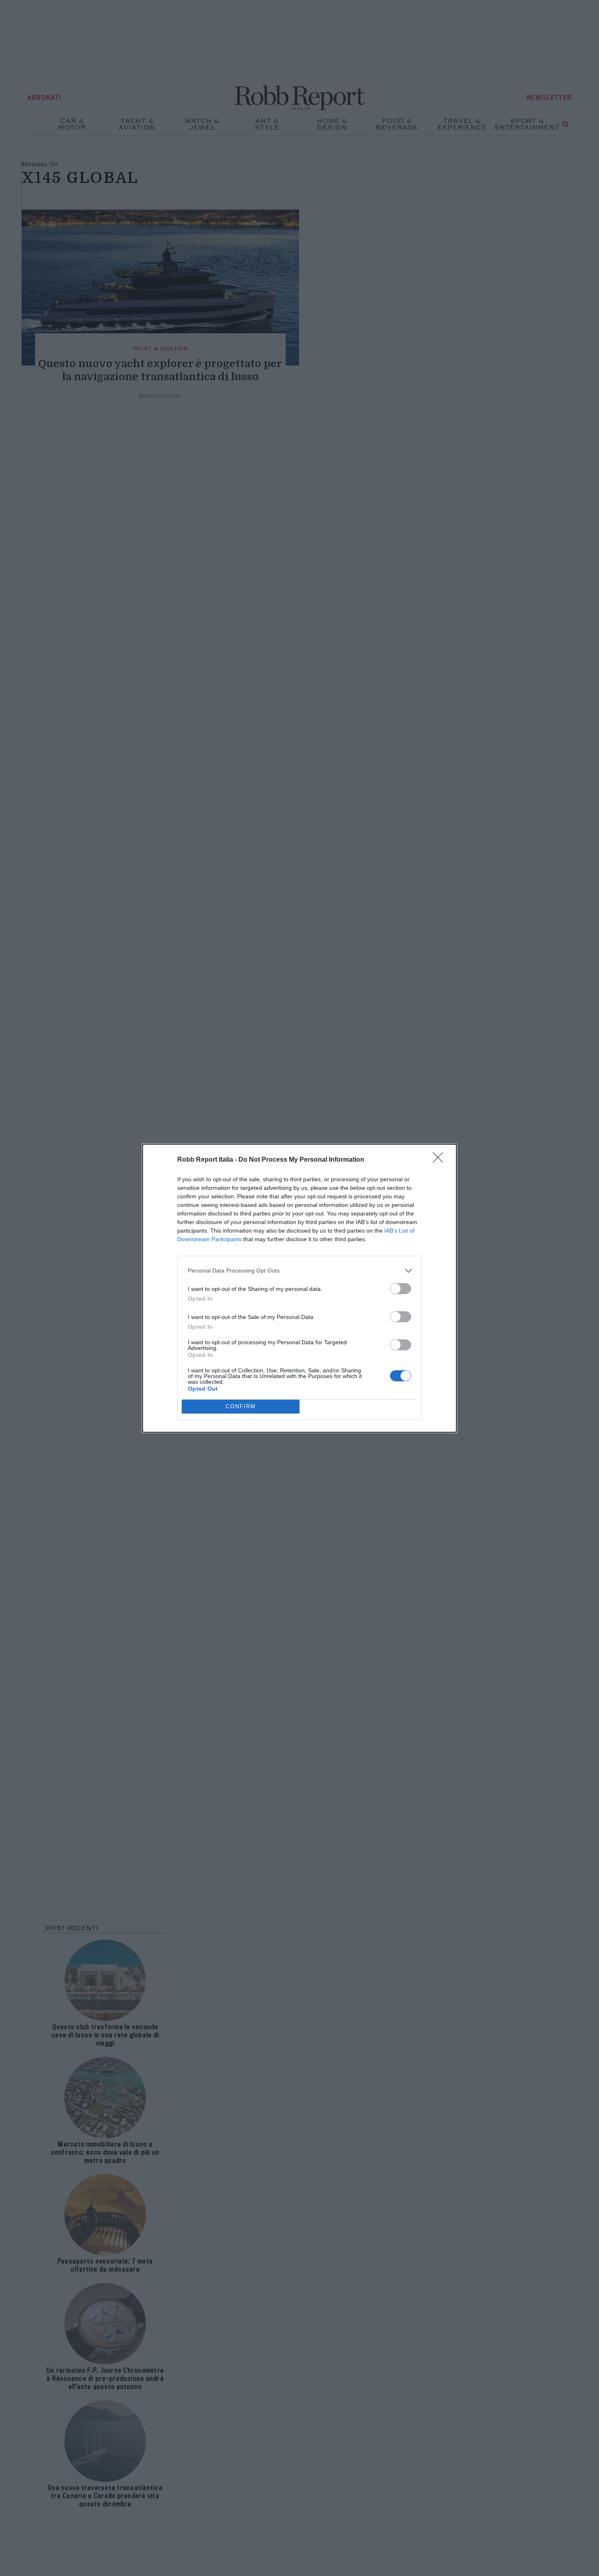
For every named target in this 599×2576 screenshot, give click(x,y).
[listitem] (299, 1271)
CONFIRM (241, 1406)
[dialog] (299, 1288)
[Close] (440, 1160)
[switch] (401, 1289)
